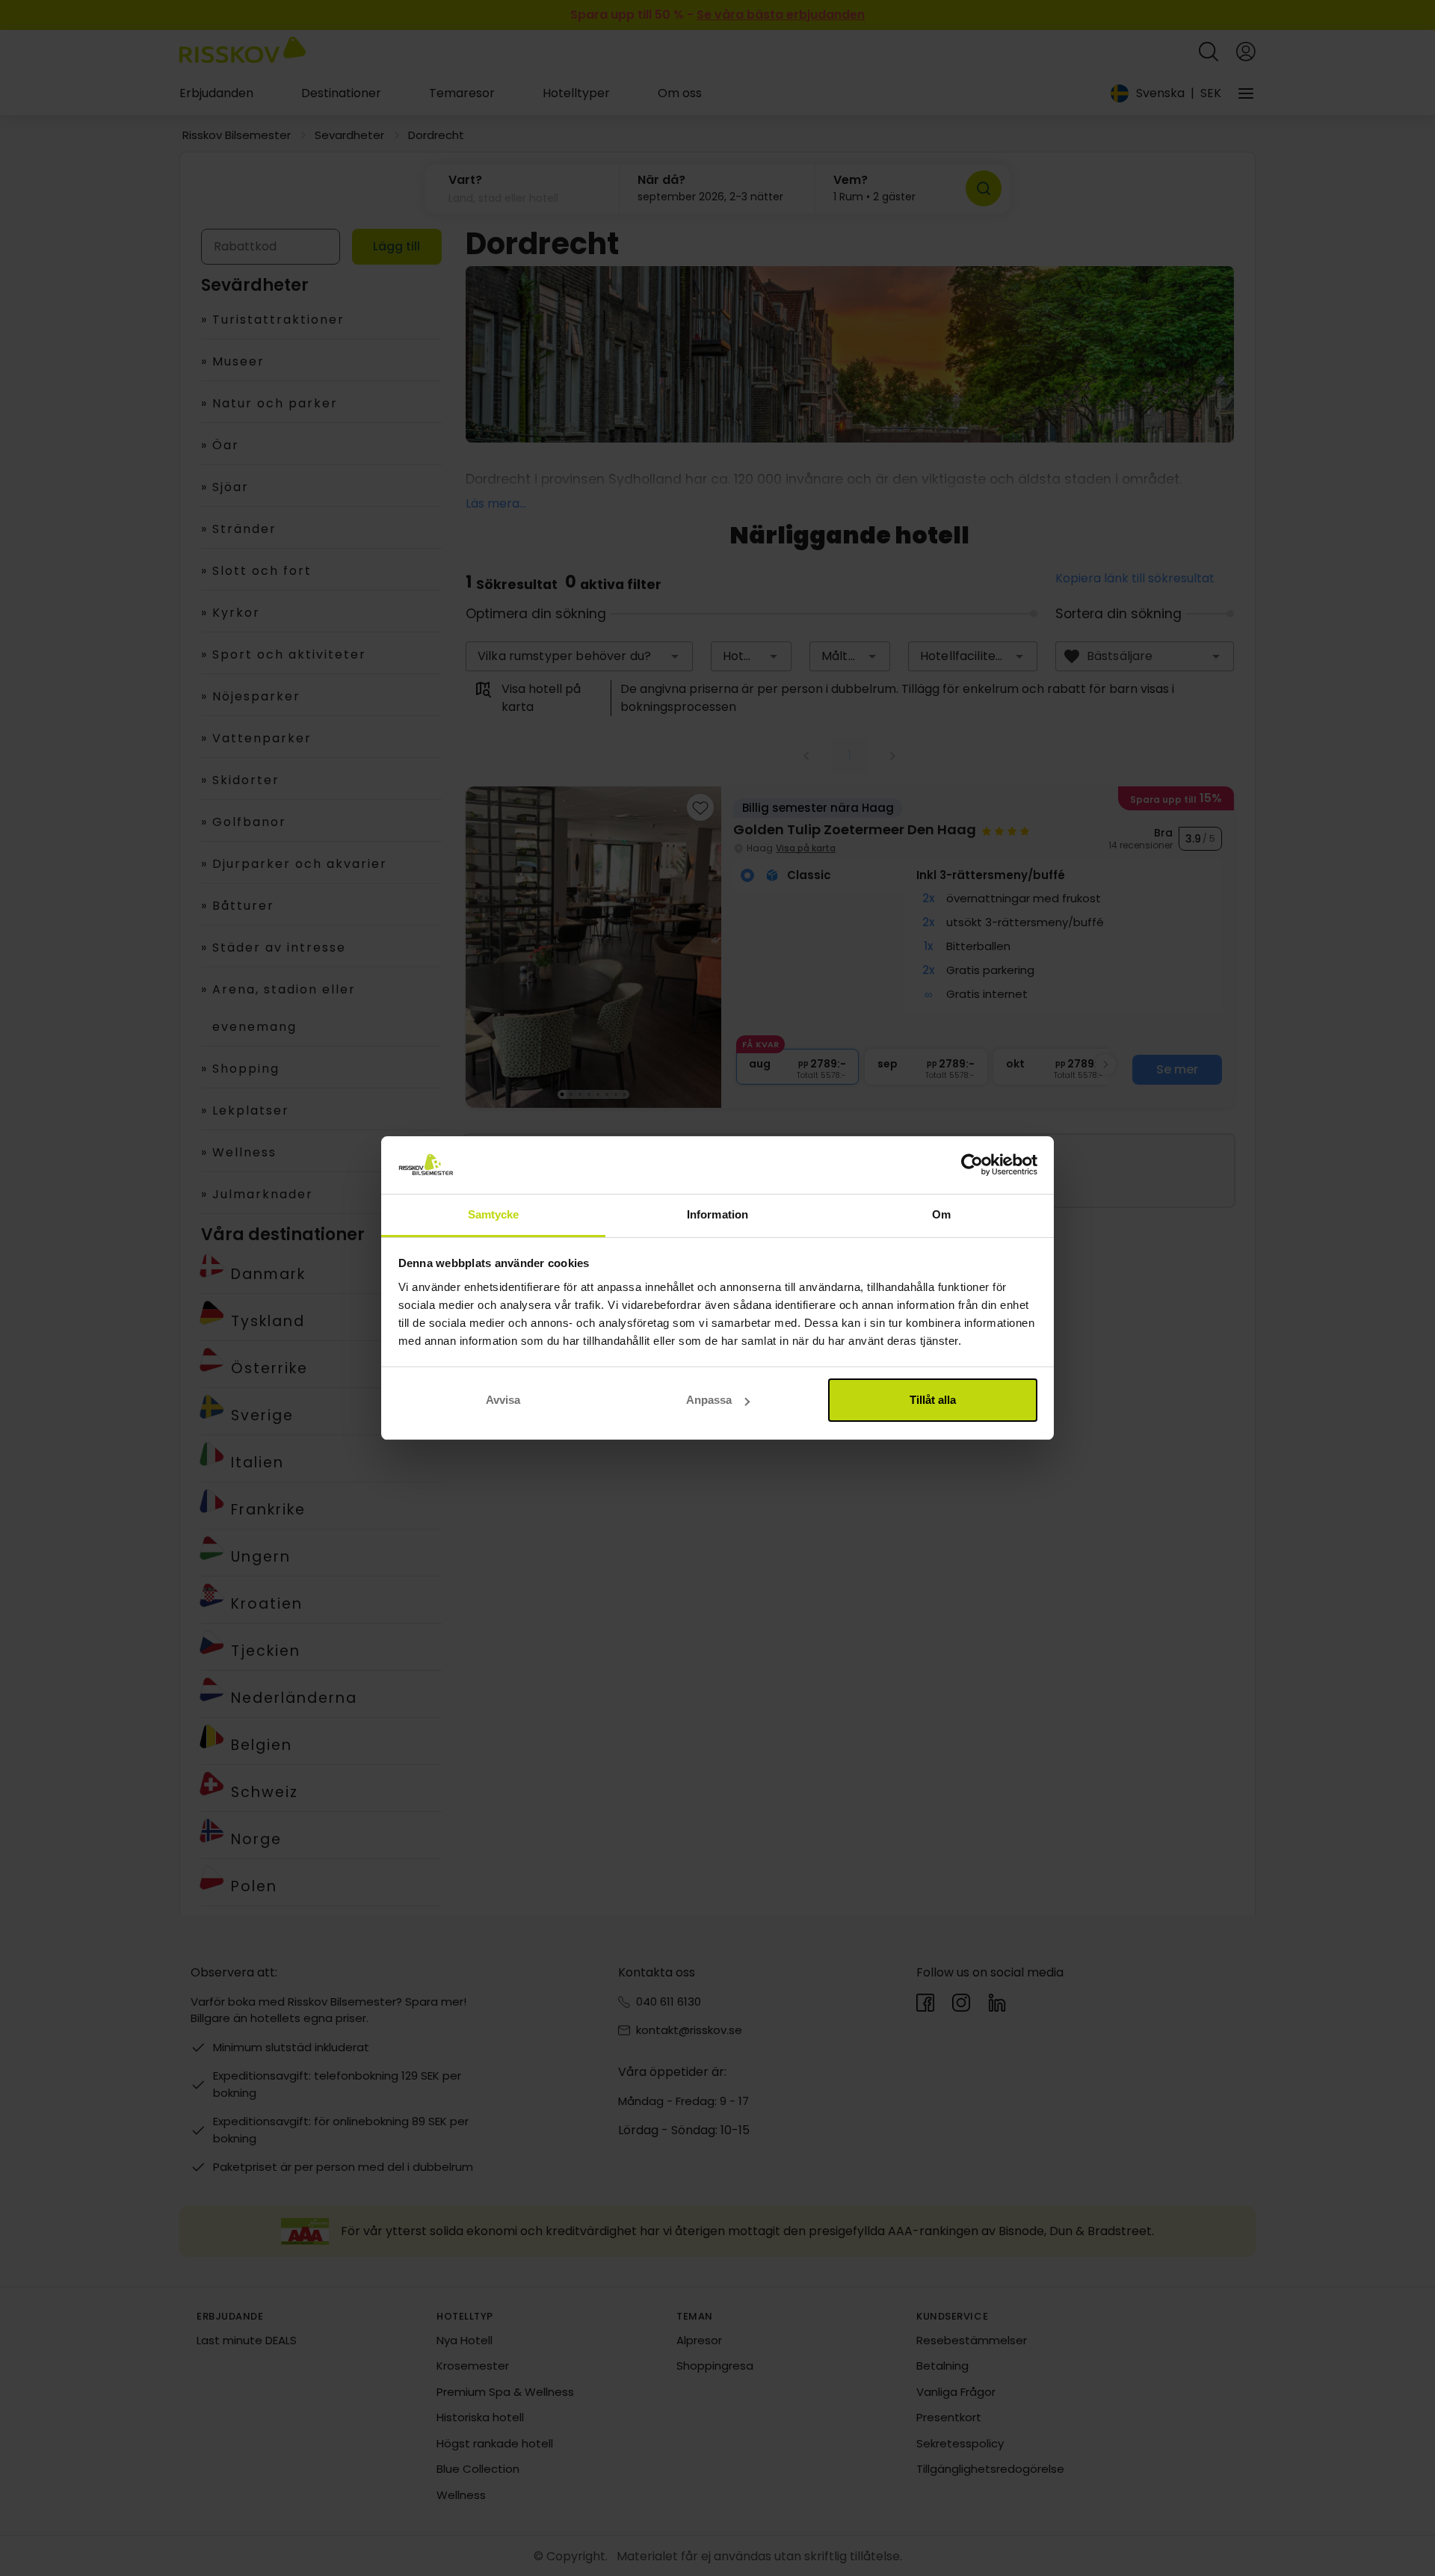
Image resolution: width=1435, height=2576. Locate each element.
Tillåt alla (933, 1400)
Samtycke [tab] (494, 1214)
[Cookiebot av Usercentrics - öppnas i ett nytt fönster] (972, 1165)
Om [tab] (941, 1214)
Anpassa (709, 1400)
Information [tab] (717, 1214)
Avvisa (503, 1400)
